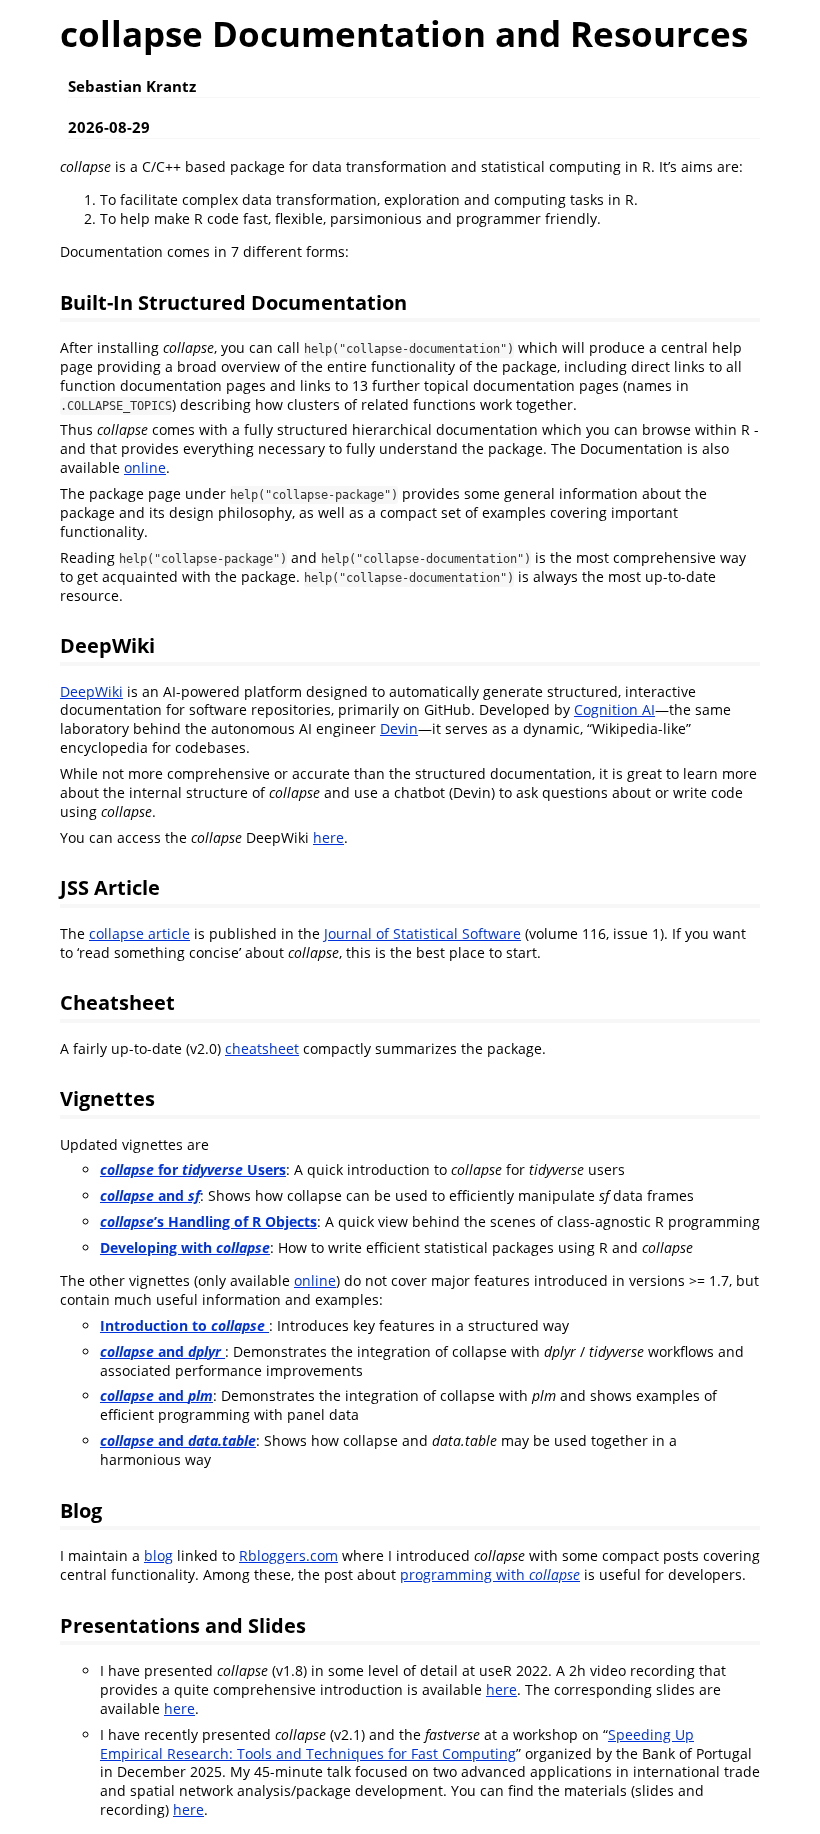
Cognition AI (614, 709)
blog (158, 1555)
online (145, 467)
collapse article (139, 933)
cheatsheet (262, 1048)
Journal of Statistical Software (422, 933)
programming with (490, 1574)
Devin (399, 728)
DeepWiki (91, 691)
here (328, 837)
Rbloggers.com (288, 1555)
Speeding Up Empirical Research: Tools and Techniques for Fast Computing (397, 1744)
